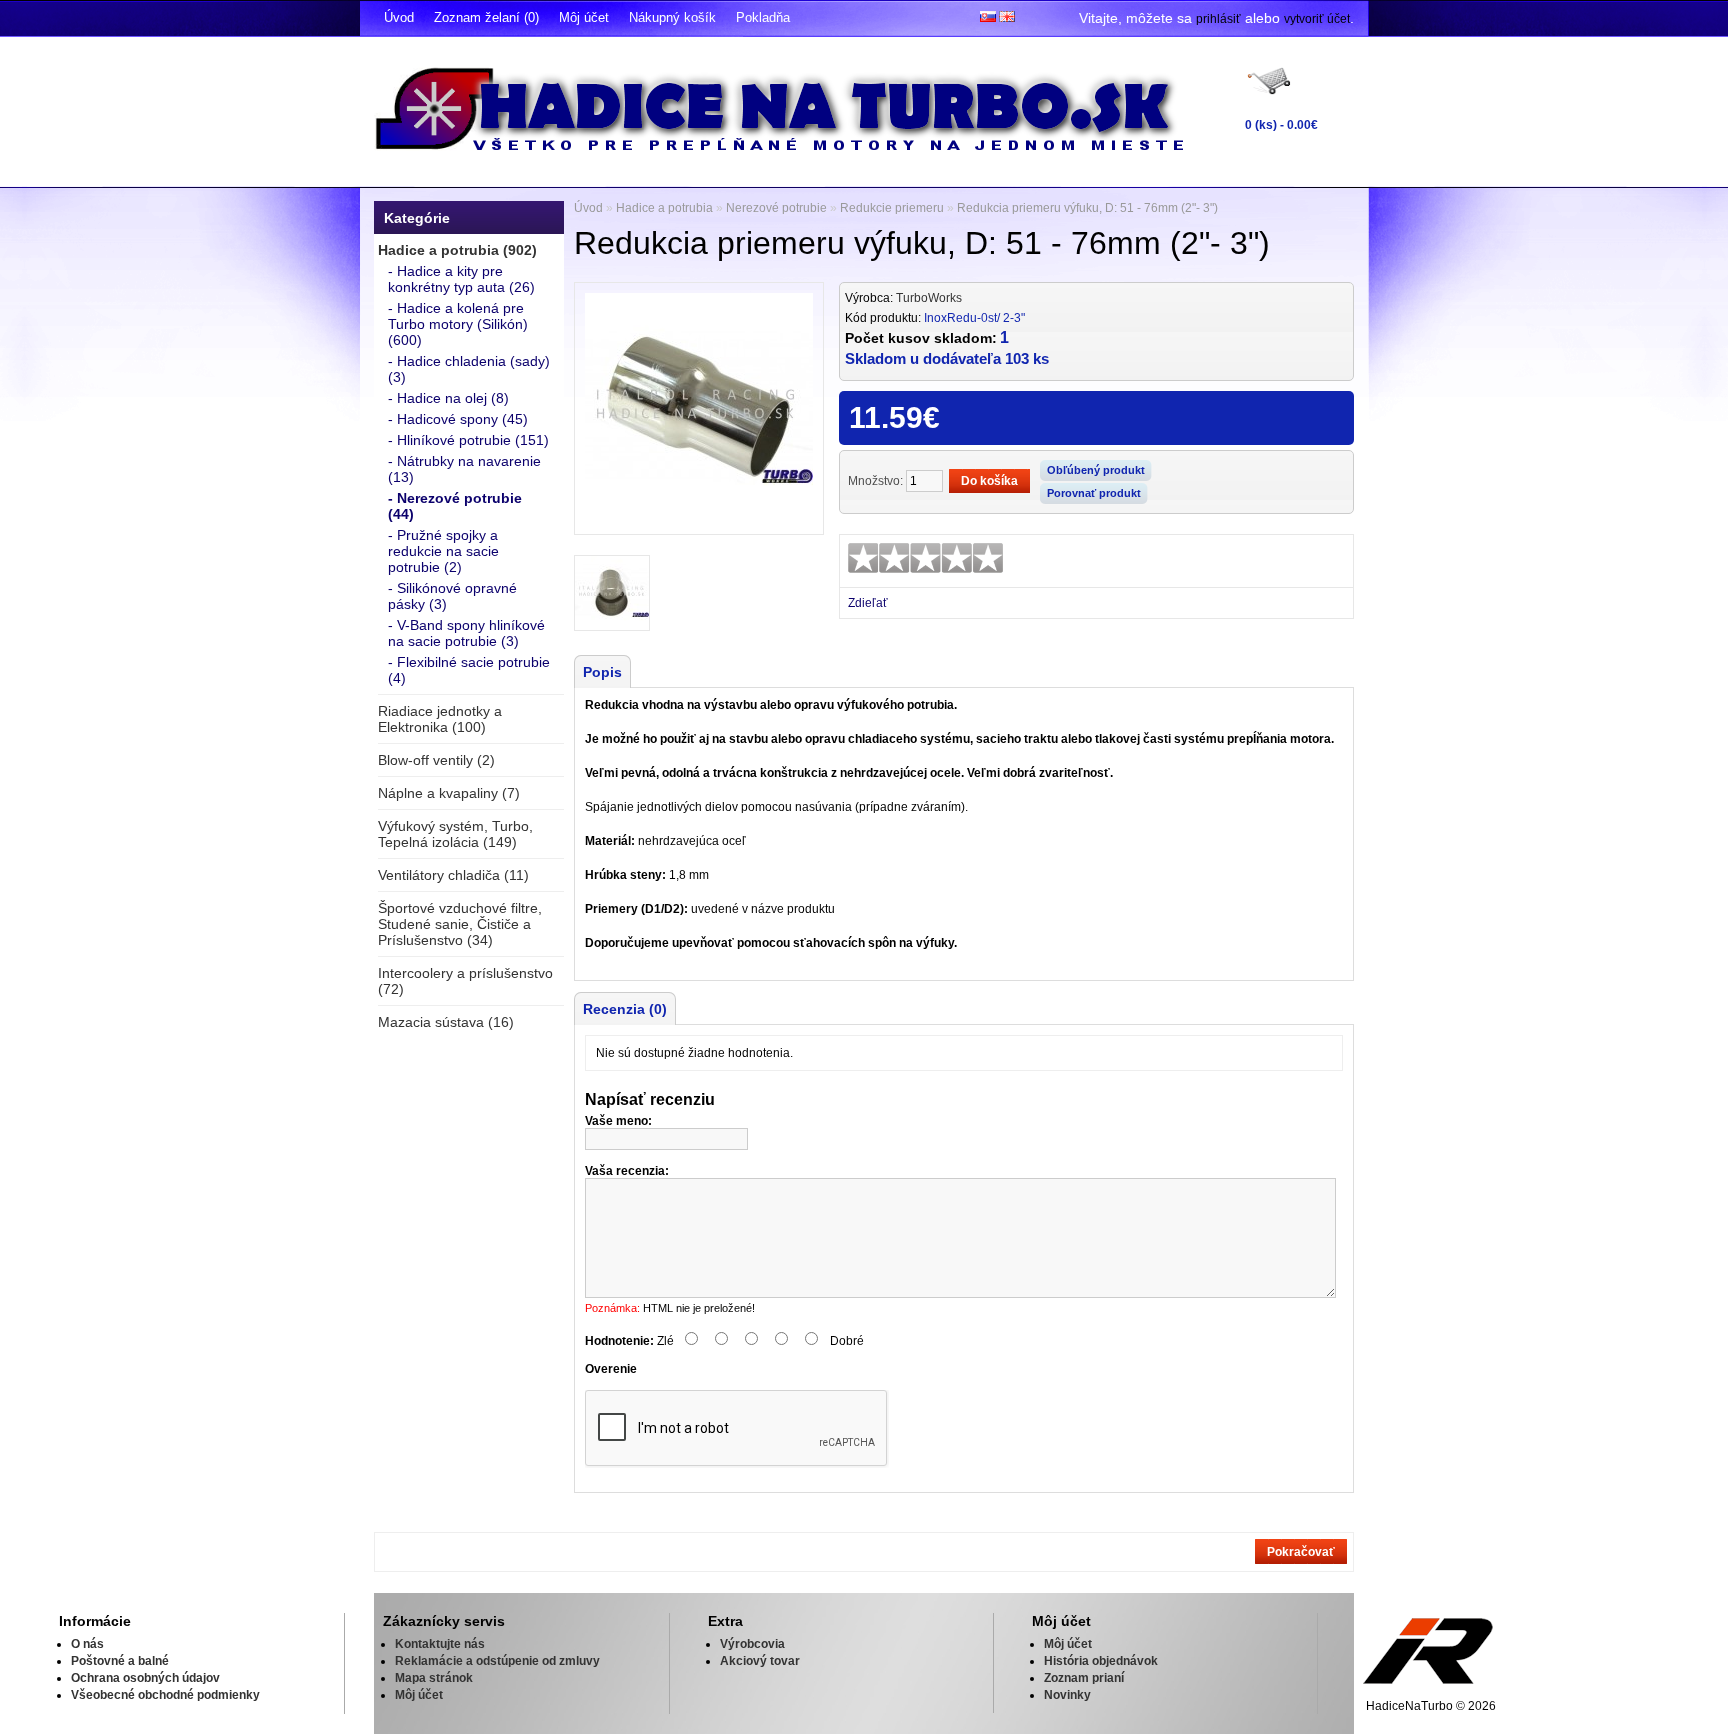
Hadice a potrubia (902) (457, 250)
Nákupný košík (672, 17)
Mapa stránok (434, 1678)
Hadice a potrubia (664, 208)
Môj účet (584, 17)
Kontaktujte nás (440, 1644)
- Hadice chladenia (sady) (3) (469, 369)
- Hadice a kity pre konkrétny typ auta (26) (461, 279)
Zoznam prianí (1084, 1678)
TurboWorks (929, 298)
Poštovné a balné (120, 1661)
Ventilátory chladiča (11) (453, 875)
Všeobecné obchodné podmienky (165, 1695)
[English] (1007, 16)
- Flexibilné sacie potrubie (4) (469, 670)
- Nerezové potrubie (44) (455, 506)
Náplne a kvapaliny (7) (449, 793)
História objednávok (1101, 1661)
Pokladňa (763, 17)
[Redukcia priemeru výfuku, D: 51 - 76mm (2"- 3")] (699, 517)
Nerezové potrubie (776, 208)
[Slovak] (988, 16)
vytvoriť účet (1317, 19)
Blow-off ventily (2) (436, 760)
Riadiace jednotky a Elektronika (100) (440, 719)
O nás (87, 1644)
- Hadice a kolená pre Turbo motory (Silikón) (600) (458, 324)
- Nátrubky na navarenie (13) (464, 469)
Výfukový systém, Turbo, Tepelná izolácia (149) (455, 834)
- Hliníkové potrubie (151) (468, 440)
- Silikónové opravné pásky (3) (452, 596)
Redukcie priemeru (892, 208)
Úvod (399, 17)
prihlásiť (1218, 19)
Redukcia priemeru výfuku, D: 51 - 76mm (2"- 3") (1087, 208)
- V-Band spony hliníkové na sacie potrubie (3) (466, 633)
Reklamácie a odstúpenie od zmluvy (497, 1661)
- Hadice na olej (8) (448, 398)
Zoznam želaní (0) (486, 17)
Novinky (1067, 1695)
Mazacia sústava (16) (446, 1022)
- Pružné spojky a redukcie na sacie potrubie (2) (443, 551)
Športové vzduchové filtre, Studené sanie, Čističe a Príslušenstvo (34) (460, 924)
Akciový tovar (760, 1661)
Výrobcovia (752, 1644)
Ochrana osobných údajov (145, 1678)
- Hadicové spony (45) (458, 419)
